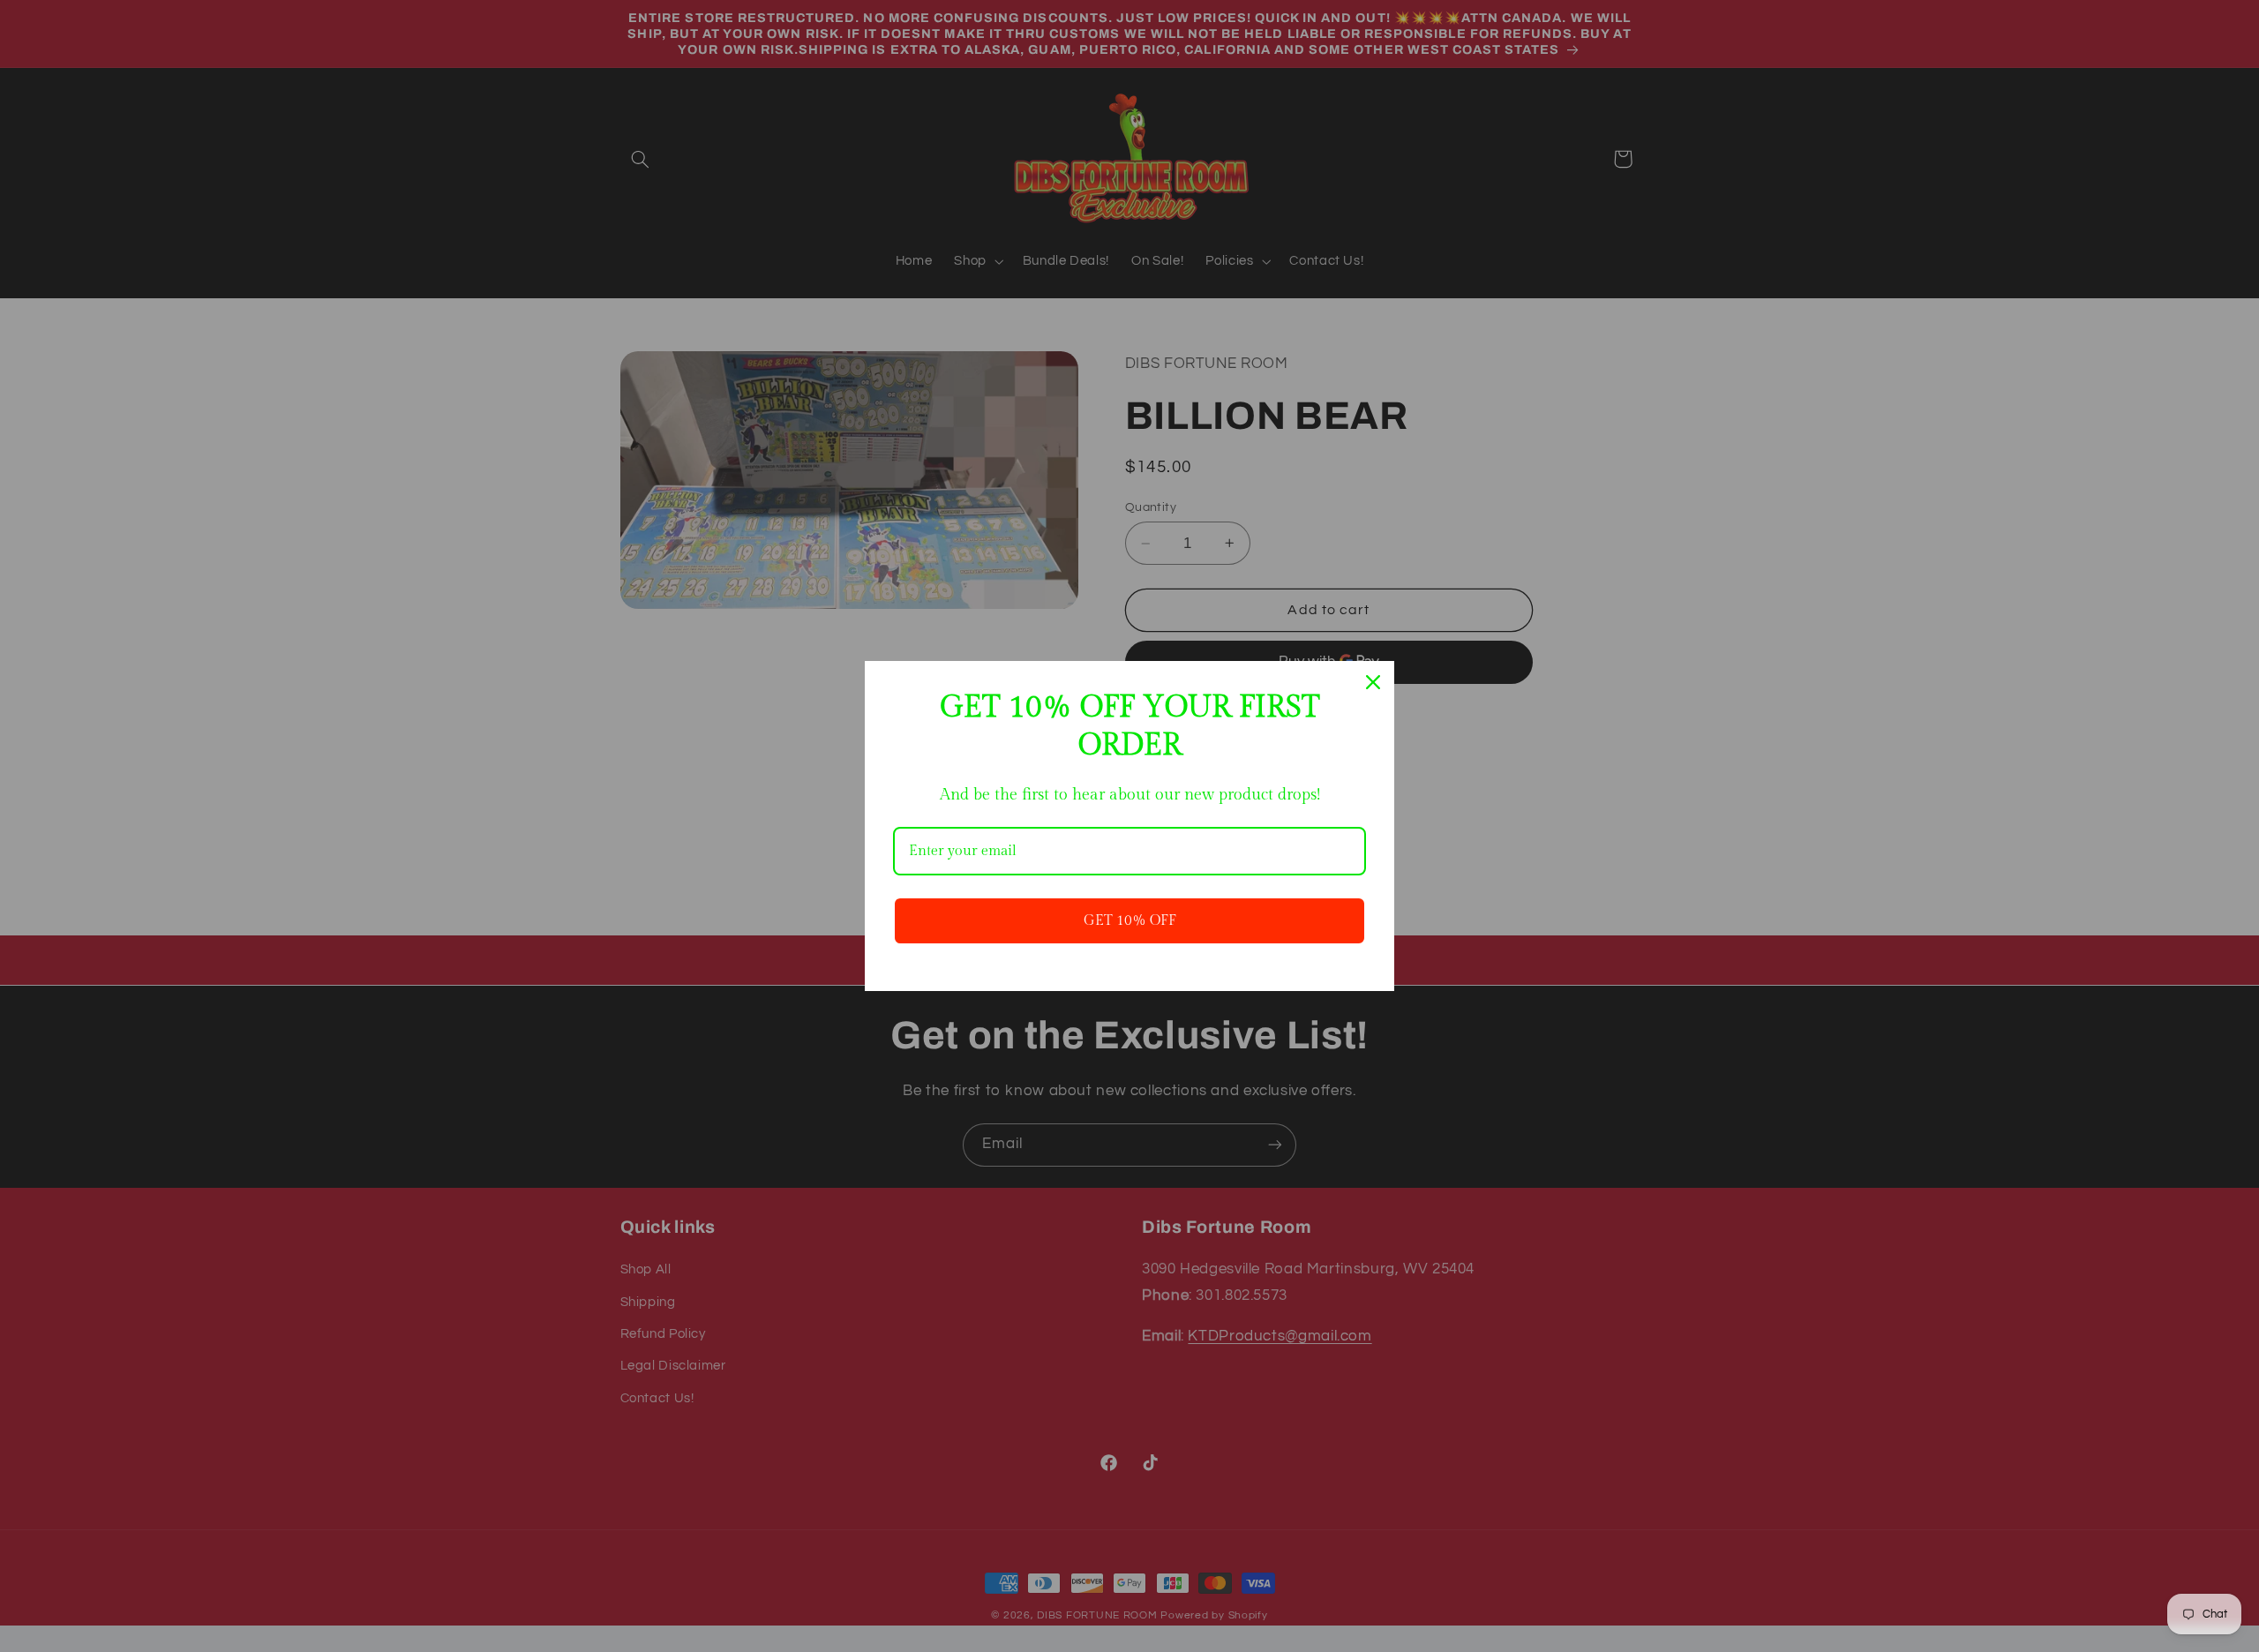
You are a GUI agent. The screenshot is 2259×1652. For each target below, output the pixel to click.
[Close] (1373, 682)
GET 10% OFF (1130, 921)
